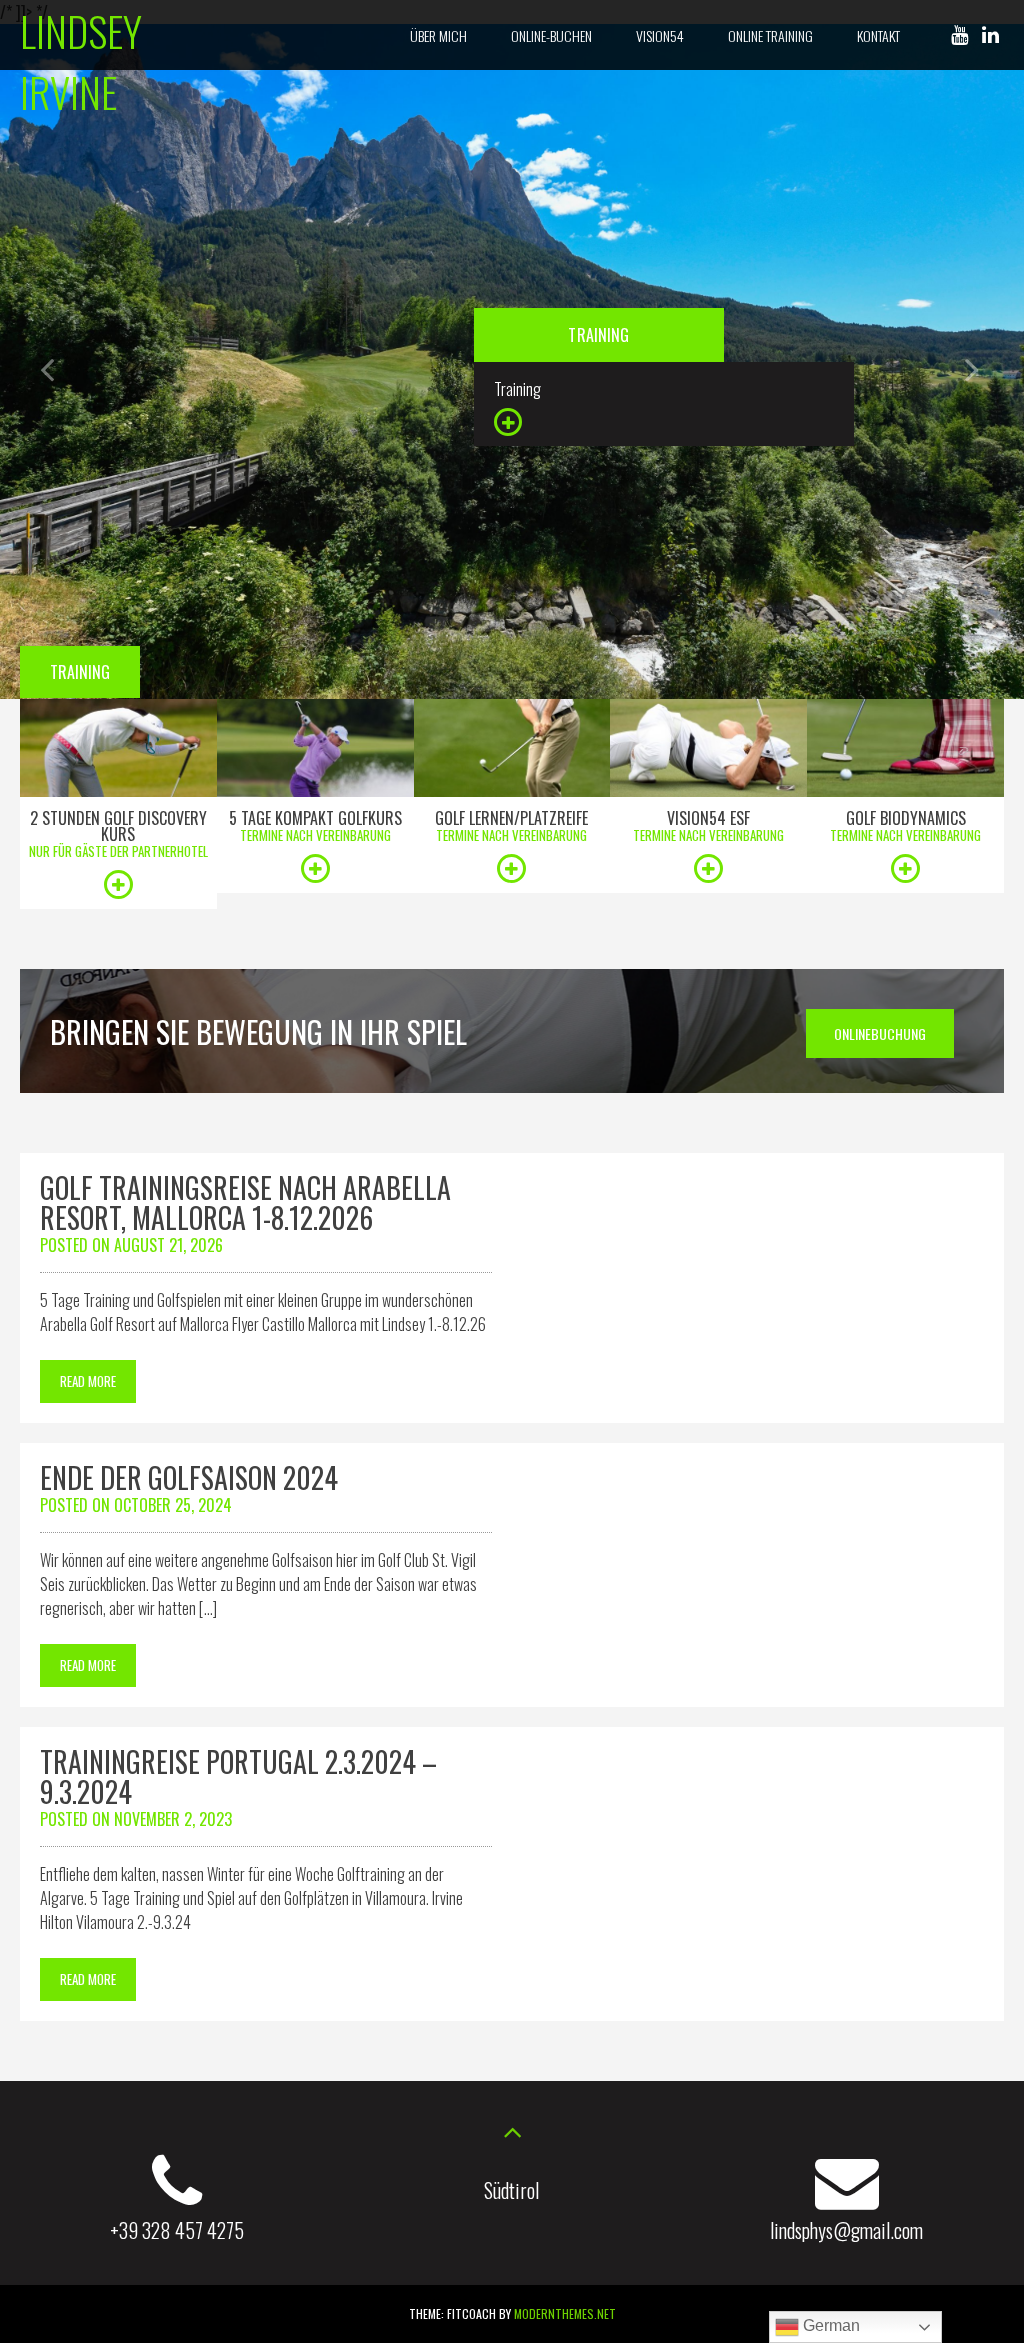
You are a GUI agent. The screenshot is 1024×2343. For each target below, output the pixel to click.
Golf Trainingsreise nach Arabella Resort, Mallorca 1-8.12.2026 (245, 1202)
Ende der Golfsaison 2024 (189, 1477)
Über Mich (438, 35)
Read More (88, 1381)
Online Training (770, 35)
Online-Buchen (551, 35)
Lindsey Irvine (81, 61)
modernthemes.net (565, 2313)
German (829, 2325)
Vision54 (660, 35)
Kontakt (878, 35)
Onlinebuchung (880, 1033)
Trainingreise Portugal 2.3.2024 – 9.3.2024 (238, 1776)
